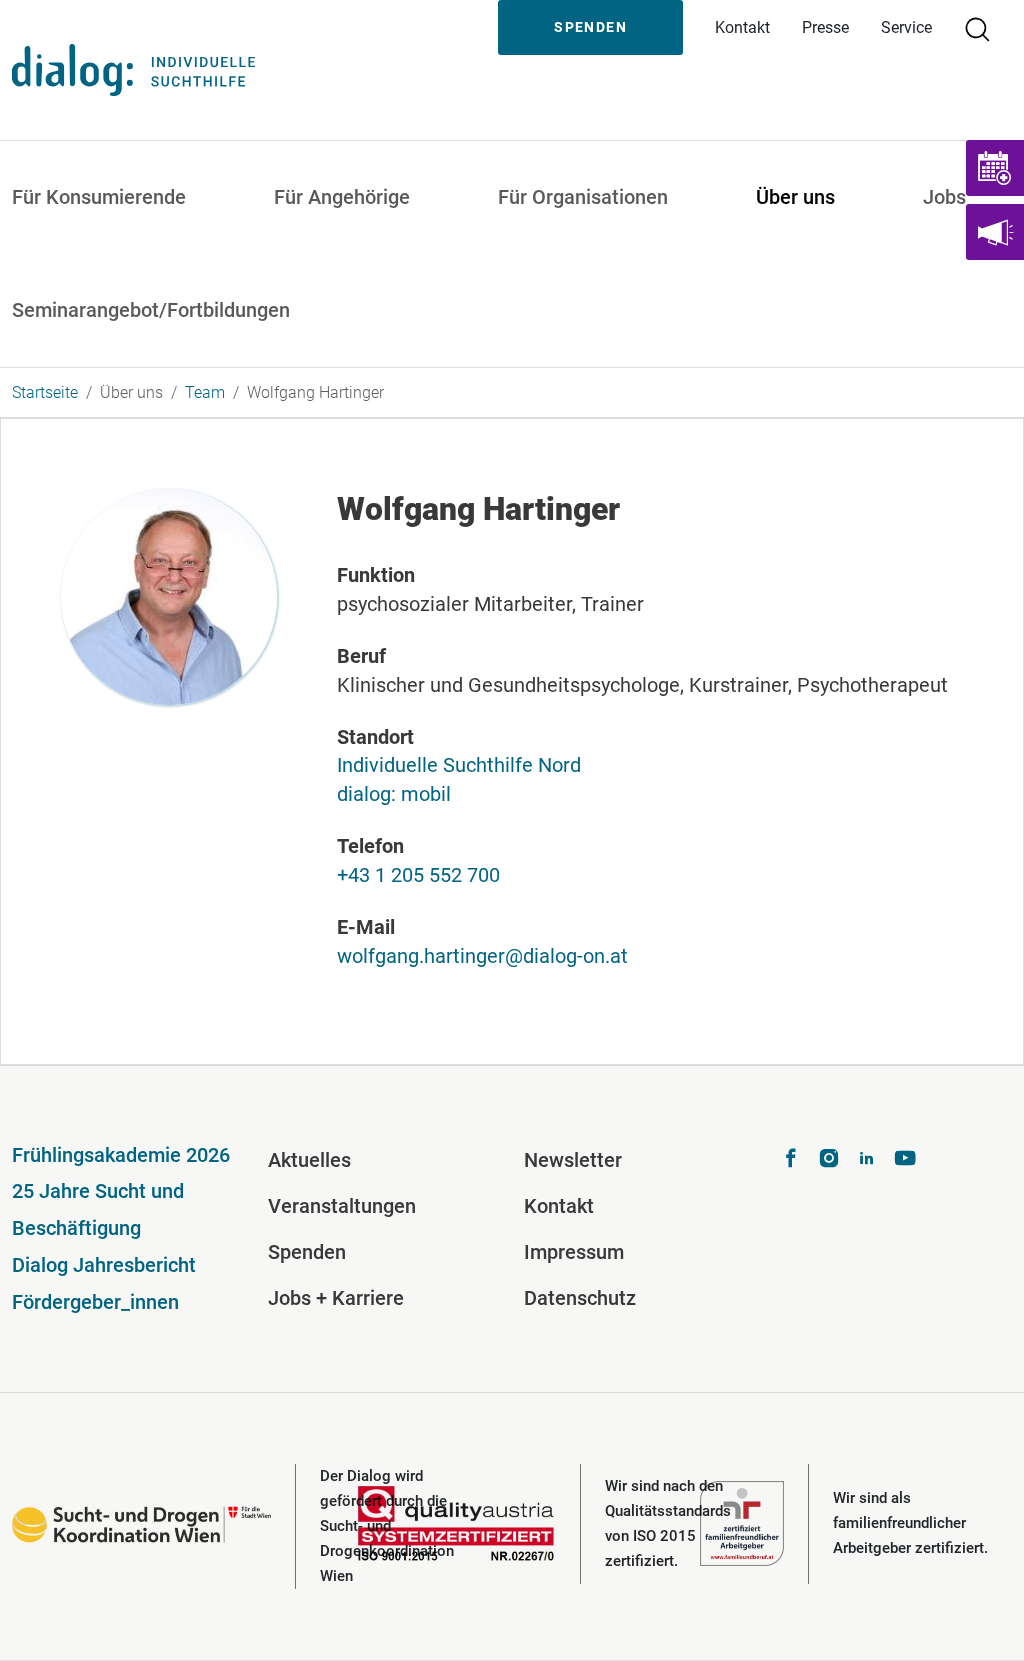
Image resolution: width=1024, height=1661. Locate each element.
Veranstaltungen (342, 1206)
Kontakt (742, 27)
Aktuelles (309, 1160)
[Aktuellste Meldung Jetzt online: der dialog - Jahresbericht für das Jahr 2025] (995, 232)
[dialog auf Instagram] (829, 1161)
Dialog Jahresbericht (104, 1265)
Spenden (590, 27)
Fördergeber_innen (95, 1302)
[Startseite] (133, 69)
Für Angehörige (342, 197)
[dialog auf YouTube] (905, 1161)
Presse (825, 27)
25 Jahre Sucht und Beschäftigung (98, 1209)
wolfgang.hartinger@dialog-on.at (482, 956)
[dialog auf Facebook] (791, 1161)
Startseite (45, 392)
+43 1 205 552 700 (418, 875)
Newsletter (573, 1160)
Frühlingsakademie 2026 (121, 1155)
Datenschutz (580, 1298)
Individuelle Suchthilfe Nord (459, 765)
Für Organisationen (583, 197)
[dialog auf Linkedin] (867, 1161)
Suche (986, 27)
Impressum (574, 1252)
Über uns (795, 197)
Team (205, 392)
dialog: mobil (394, 794)
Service (906, 27)
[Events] (995, 168)
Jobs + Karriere (336, 1298)
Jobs (944, 197)
